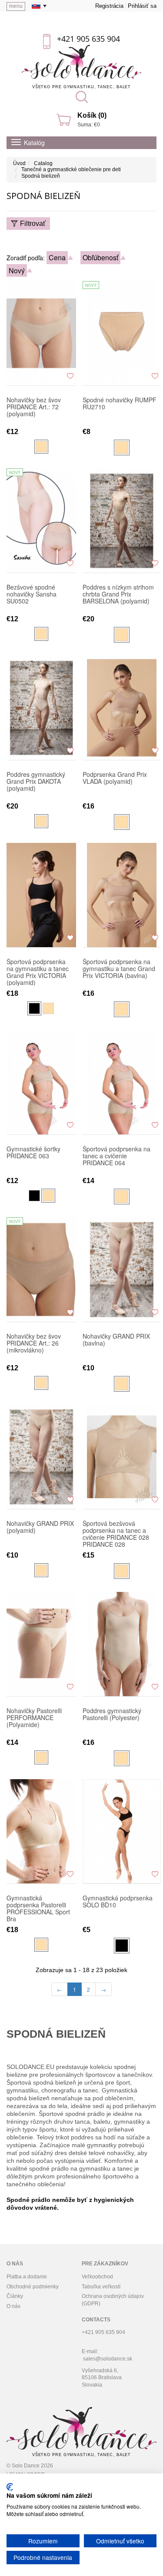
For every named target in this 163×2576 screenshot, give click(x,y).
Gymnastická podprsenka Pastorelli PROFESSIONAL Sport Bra (38, 1908)
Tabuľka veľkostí (101, 2287)
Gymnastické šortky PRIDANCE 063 (33, 1153)
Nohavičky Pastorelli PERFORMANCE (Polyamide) (34, 1718)
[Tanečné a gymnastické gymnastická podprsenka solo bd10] (122, 1831)
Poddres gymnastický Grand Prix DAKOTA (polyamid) (36, 782)
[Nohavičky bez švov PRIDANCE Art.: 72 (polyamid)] (41, 333)
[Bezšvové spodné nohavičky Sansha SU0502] (41, 521)
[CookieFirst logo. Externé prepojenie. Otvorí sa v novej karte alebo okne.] (10, 2487)
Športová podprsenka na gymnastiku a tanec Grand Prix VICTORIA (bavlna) (119, 969)
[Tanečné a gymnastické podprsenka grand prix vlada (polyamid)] (122, 708)
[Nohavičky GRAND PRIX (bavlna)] (122, 1270)
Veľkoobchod (97, 2277)
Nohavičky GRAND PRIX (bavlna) (116, 1340)
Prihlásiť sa (142, 6)
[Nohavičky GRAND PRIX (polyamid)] (41, 1457)
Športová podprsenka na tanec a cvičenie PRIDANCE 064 (116, 1156)
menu (16, 6)
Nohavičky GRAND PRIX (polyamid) (40, 1527)
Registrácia (109, 6)
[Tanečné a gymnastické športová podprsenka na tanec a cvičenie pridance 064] (122, 1082)
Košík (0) (92, 115)
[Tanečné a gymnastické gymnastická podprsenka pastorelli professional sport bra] (41, 1831)
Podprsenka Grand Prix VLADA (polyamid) (115, 778)
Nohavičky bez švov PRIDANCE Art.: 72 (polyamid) (34, 407)
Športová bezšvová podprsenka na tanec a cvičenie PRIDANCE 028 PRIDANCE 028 (116, 1534)
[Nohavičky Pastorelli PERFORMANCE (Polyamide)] (41, 1644)
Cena (57, 257)
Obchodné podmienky (33, 2287)
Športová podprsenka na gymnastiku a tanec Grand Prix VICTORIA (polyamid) (38, 972)
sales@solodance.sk (108, 2359)
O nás (13, 2306)
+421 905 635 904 (88, 39)
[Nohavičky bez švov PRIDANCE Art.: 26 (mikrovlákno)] (41, 1270)
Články (15, 2296)
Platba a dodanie (27, 2277)
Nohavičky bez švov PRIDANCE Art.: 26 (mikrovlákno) (34, 1343)
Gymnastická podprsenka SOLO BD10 (118, 1902)
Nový (17, 270)
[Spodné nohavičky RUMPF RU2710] (122, 333)
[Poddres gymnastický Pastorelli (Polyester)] (122, 1644)
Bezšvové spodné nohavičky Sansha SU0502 (32, 594)
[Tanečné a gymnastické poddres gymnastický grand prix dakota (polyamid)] (41, 708)
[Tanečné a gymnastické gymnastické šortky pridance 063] (41, 1082)
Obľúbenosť (100, 257)
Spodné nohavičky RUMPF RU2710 (120, 404)
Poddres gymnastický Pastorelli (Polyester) (112, 1714)
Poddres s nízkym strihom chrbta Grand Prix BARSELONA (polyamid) (118, 594)
